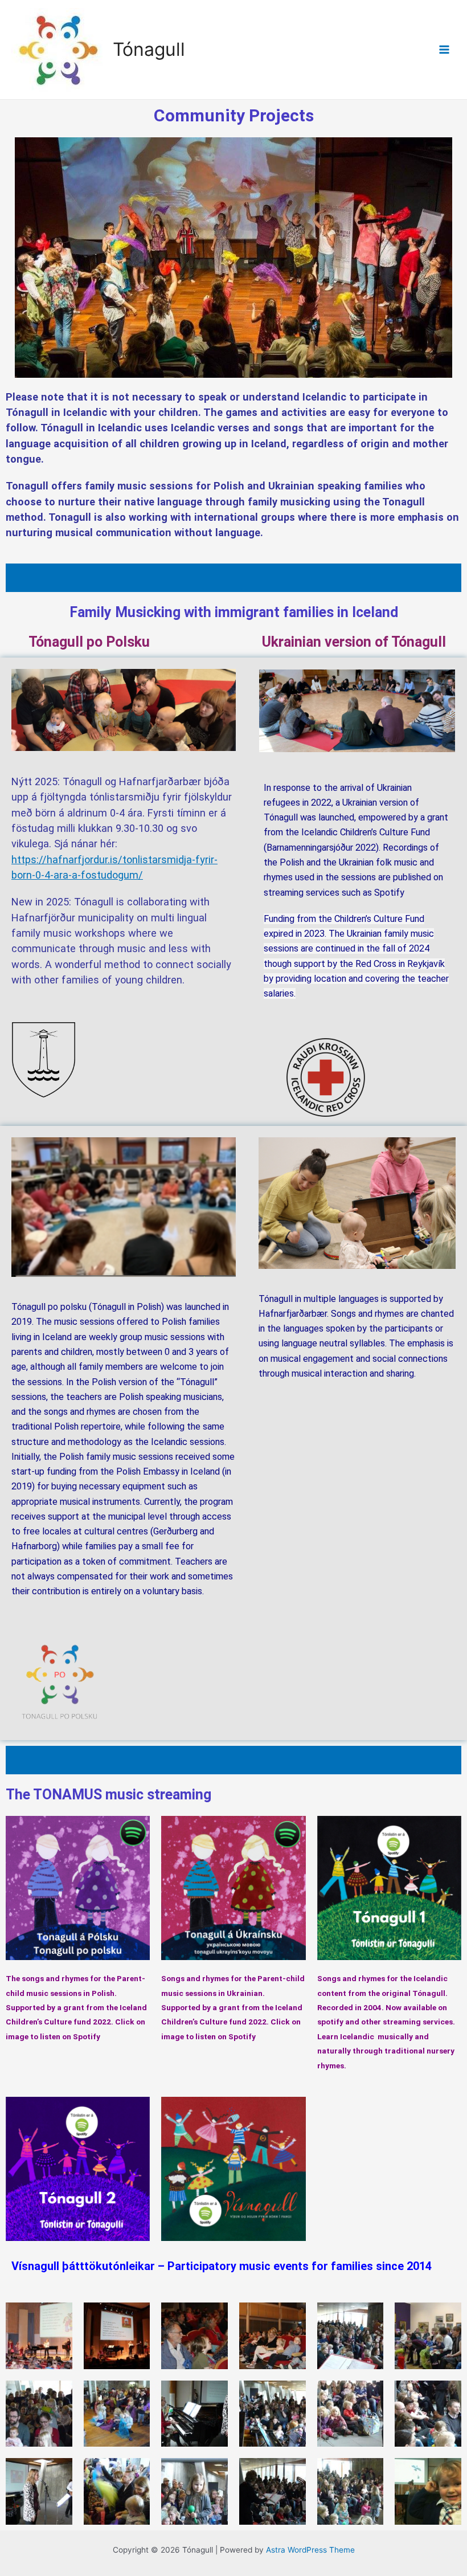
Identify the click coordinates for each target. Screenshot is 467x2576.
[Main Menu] (445, 50)
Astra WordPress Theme (310, 2550)
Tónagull (149, 49)
